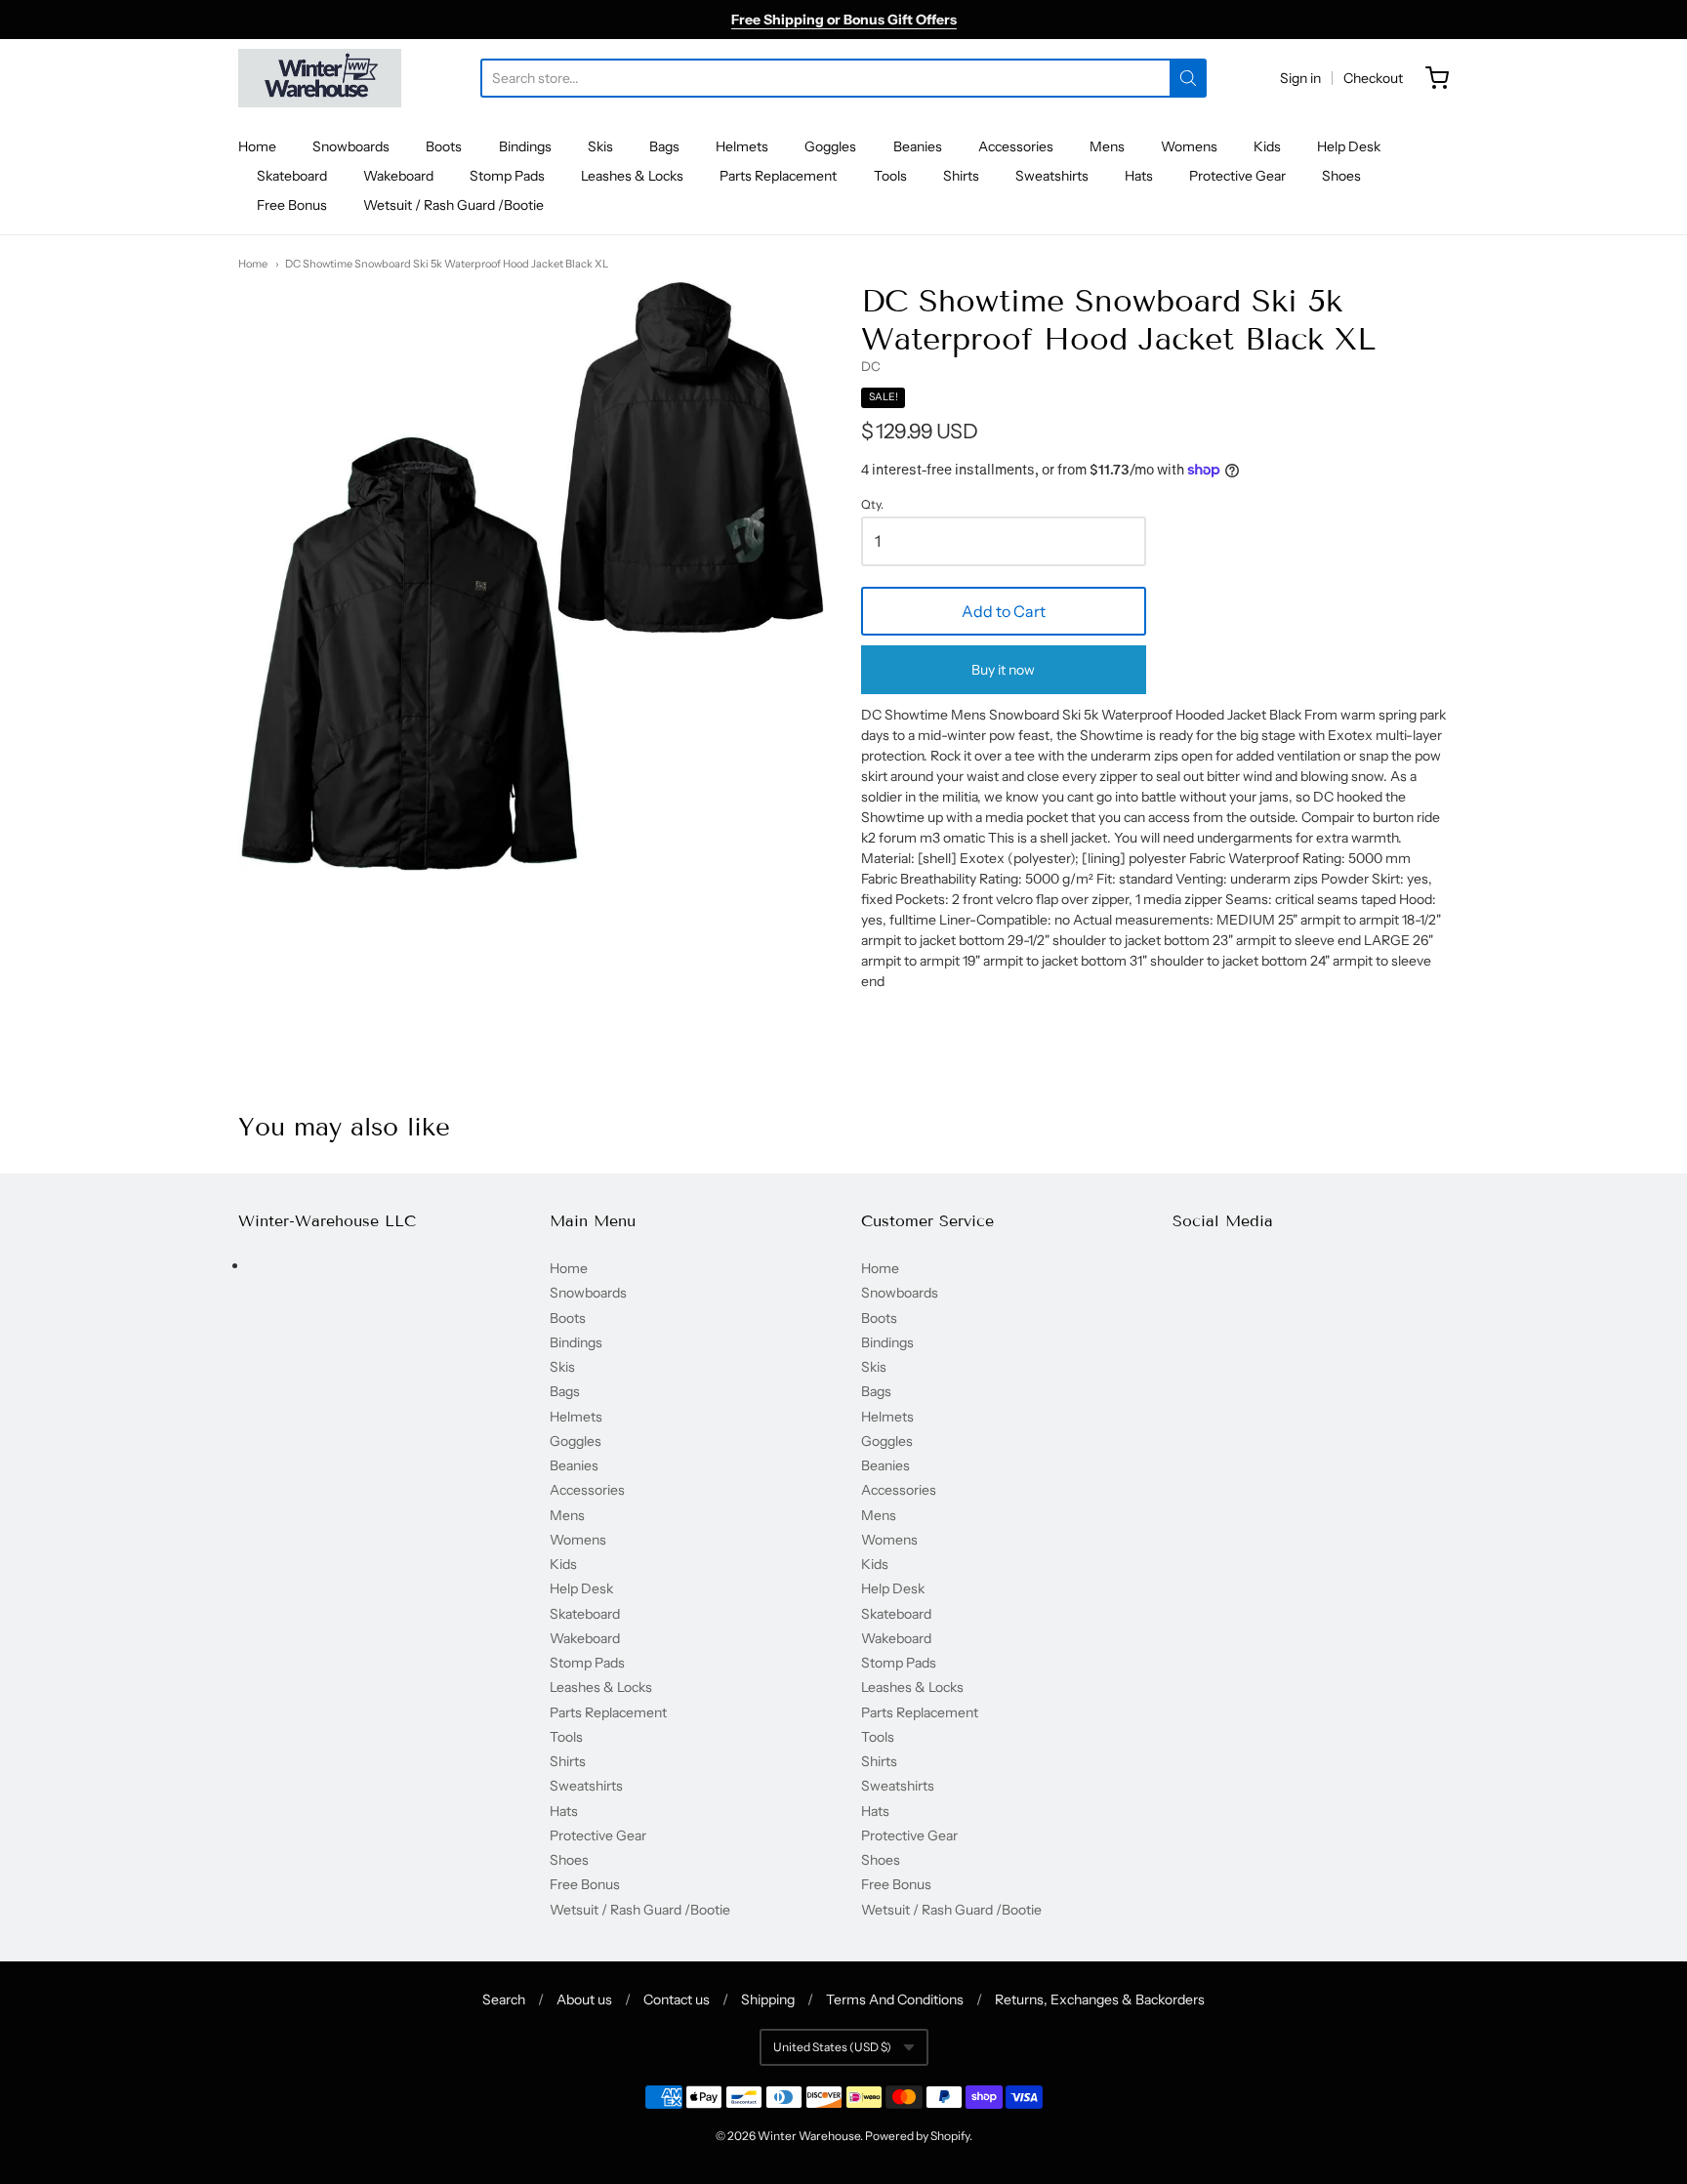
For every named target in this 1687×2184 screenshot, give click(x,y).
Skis (600, 146)
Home (257, 146)
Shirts (961, 176)
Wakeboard (398, 176)
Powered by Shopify (917, 2136)
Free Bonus (292, 205)
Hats (1139, 176)
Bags (664, 146)
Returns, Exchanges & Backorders (1100, 1999)
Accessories (1016, 146)
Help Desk (1349, 146)
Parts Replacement (778, 176)
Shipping (768, 1999)
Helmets (742, 146)
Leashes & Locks (632, 176)
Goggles (830, 146)
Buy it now (1003, 670)
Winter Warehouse (809, 2136)
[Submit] (1188, 78)
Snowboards (351, 146)
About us (584, 1999)
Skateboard (292, 176)
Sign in (1300, 78)
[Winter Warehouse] (320, 78)
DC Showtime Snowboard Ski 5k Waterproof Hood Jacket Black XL (447, 264)
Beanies (918, 146)
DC (871, 366)
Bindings (525, 146)
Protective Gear (1237, 176)
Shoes (1341, 176)
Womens (1189, 146)
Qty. (872, 505)
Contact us (677, 1999)
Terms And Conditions (895, 1999)
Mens (1107, 146)
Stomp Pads (507, 176)
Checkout (1373, 78)
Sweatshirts (1052, 176)
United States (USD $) (832, 2047)
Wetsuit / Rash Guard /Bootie (453, 205)
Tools (890, 176)
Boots (444, 146)
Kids (1267, 146)
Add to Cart (1004, 611)
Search (504, 1999)
